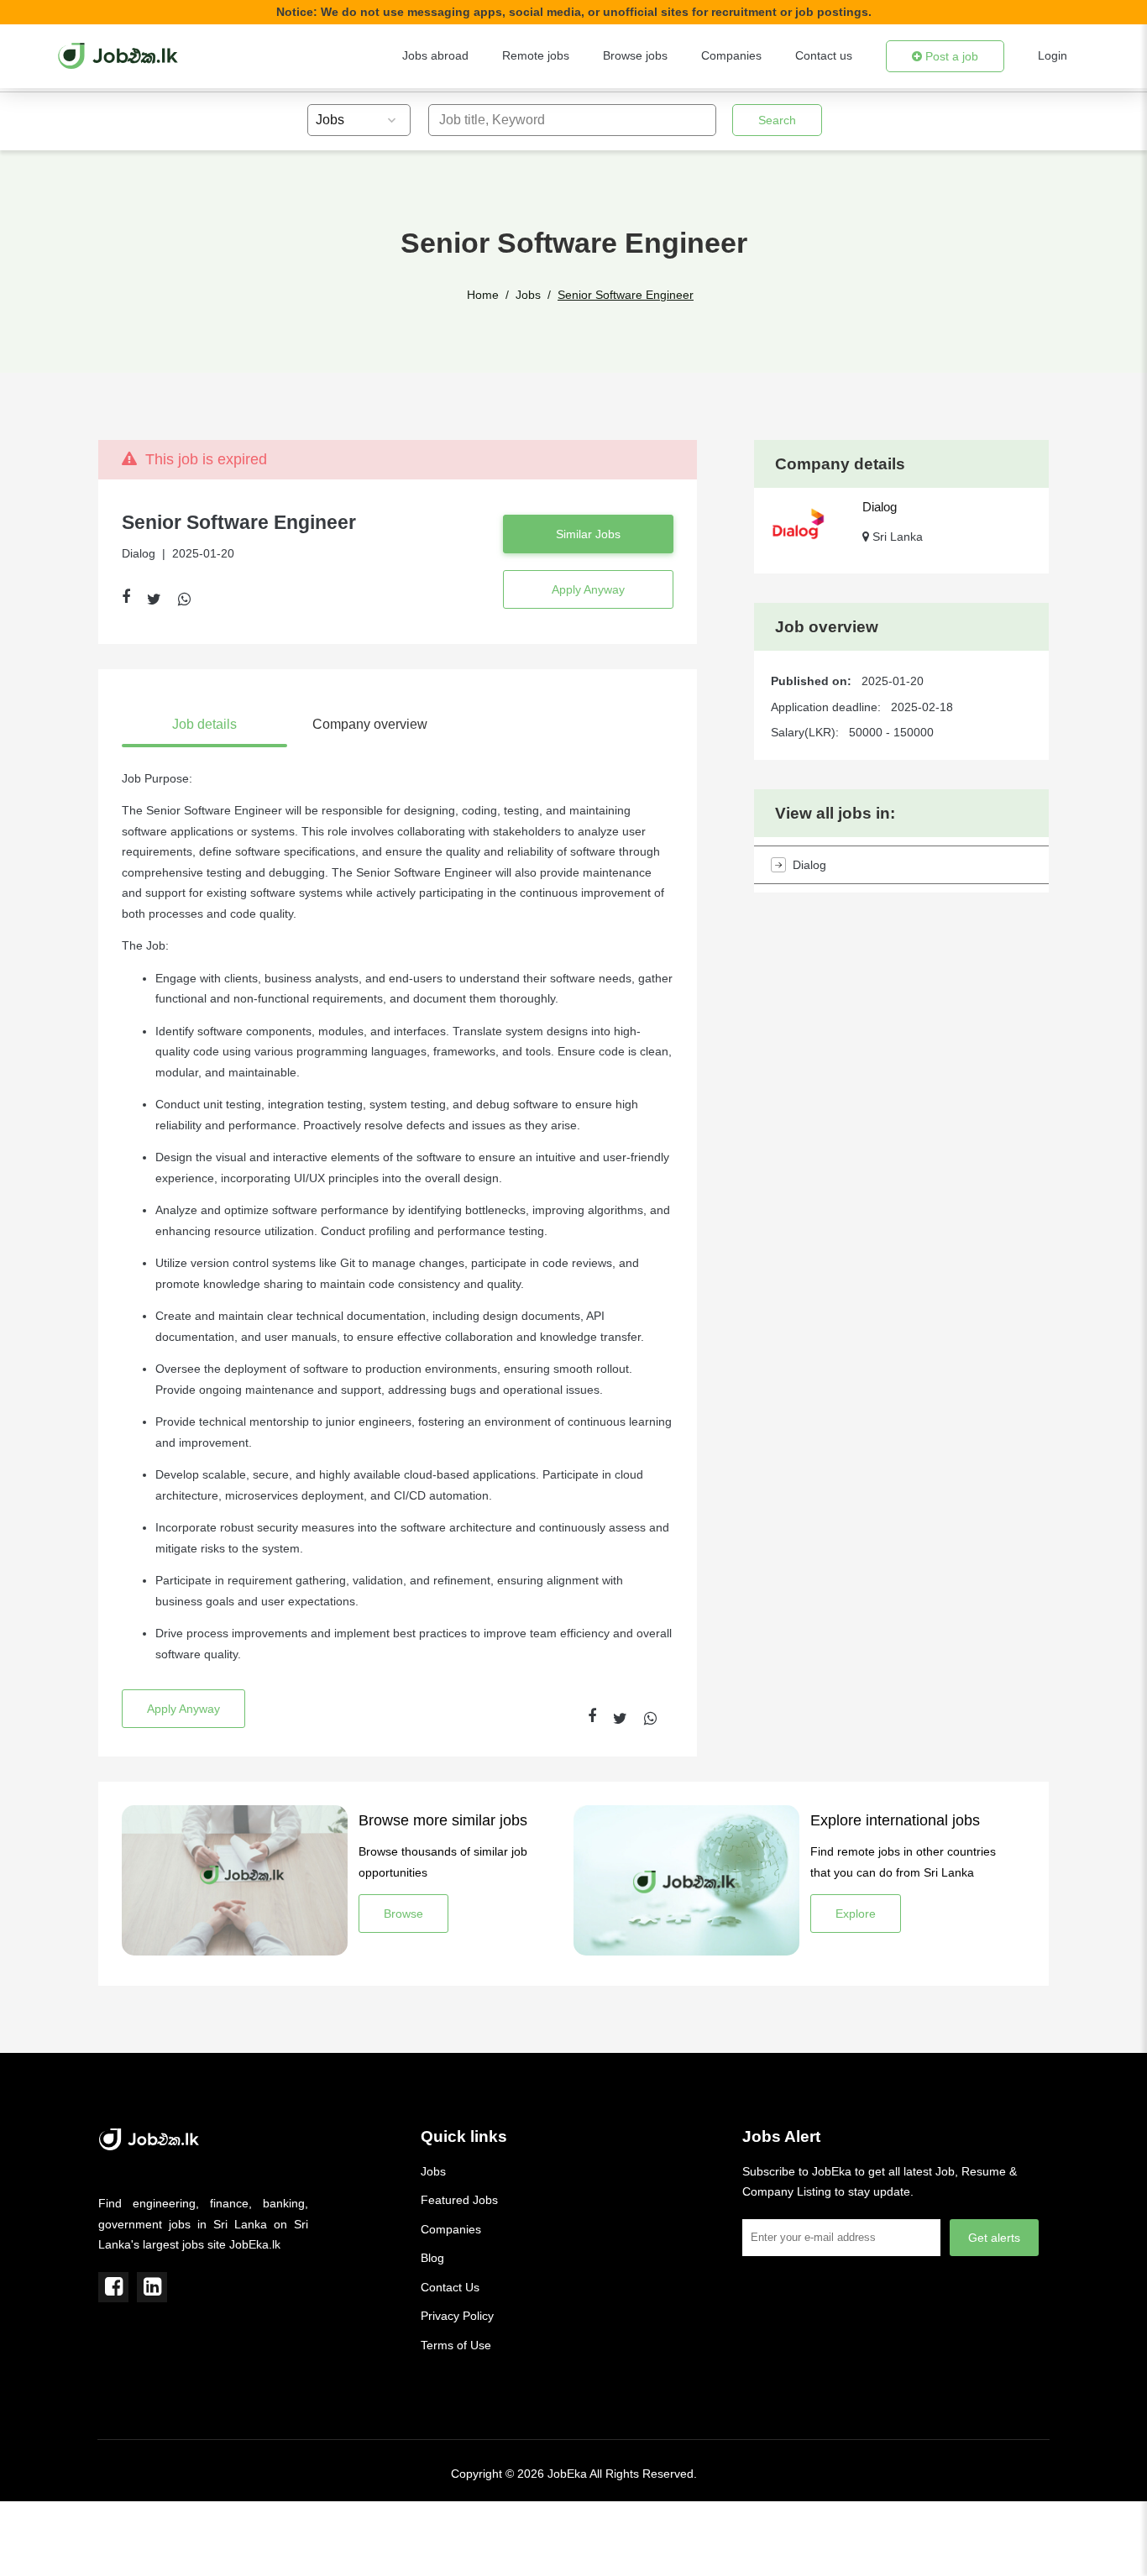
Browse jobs (635, 55)
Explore (856, 1914)
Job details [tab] (204, 724)
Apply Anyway (588, 589)
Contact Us (450, 2287)
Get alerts (994, 2238)
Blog (432, 2258)
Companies (731, 55)
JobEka (567, 2474)
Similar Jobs (588, 534)
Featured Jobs (459, 2200)
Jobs (528, 295)
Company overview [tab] (370, 724)
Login (1053, 55)
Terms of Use (456, 2345)
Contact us (824, 55)
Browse (403, 1914)
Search (777, 120)
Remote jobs (536, 55)
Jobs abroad (435, 55)
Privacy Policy (457, 2316)
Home (483, 295)
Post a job (950, 56)
